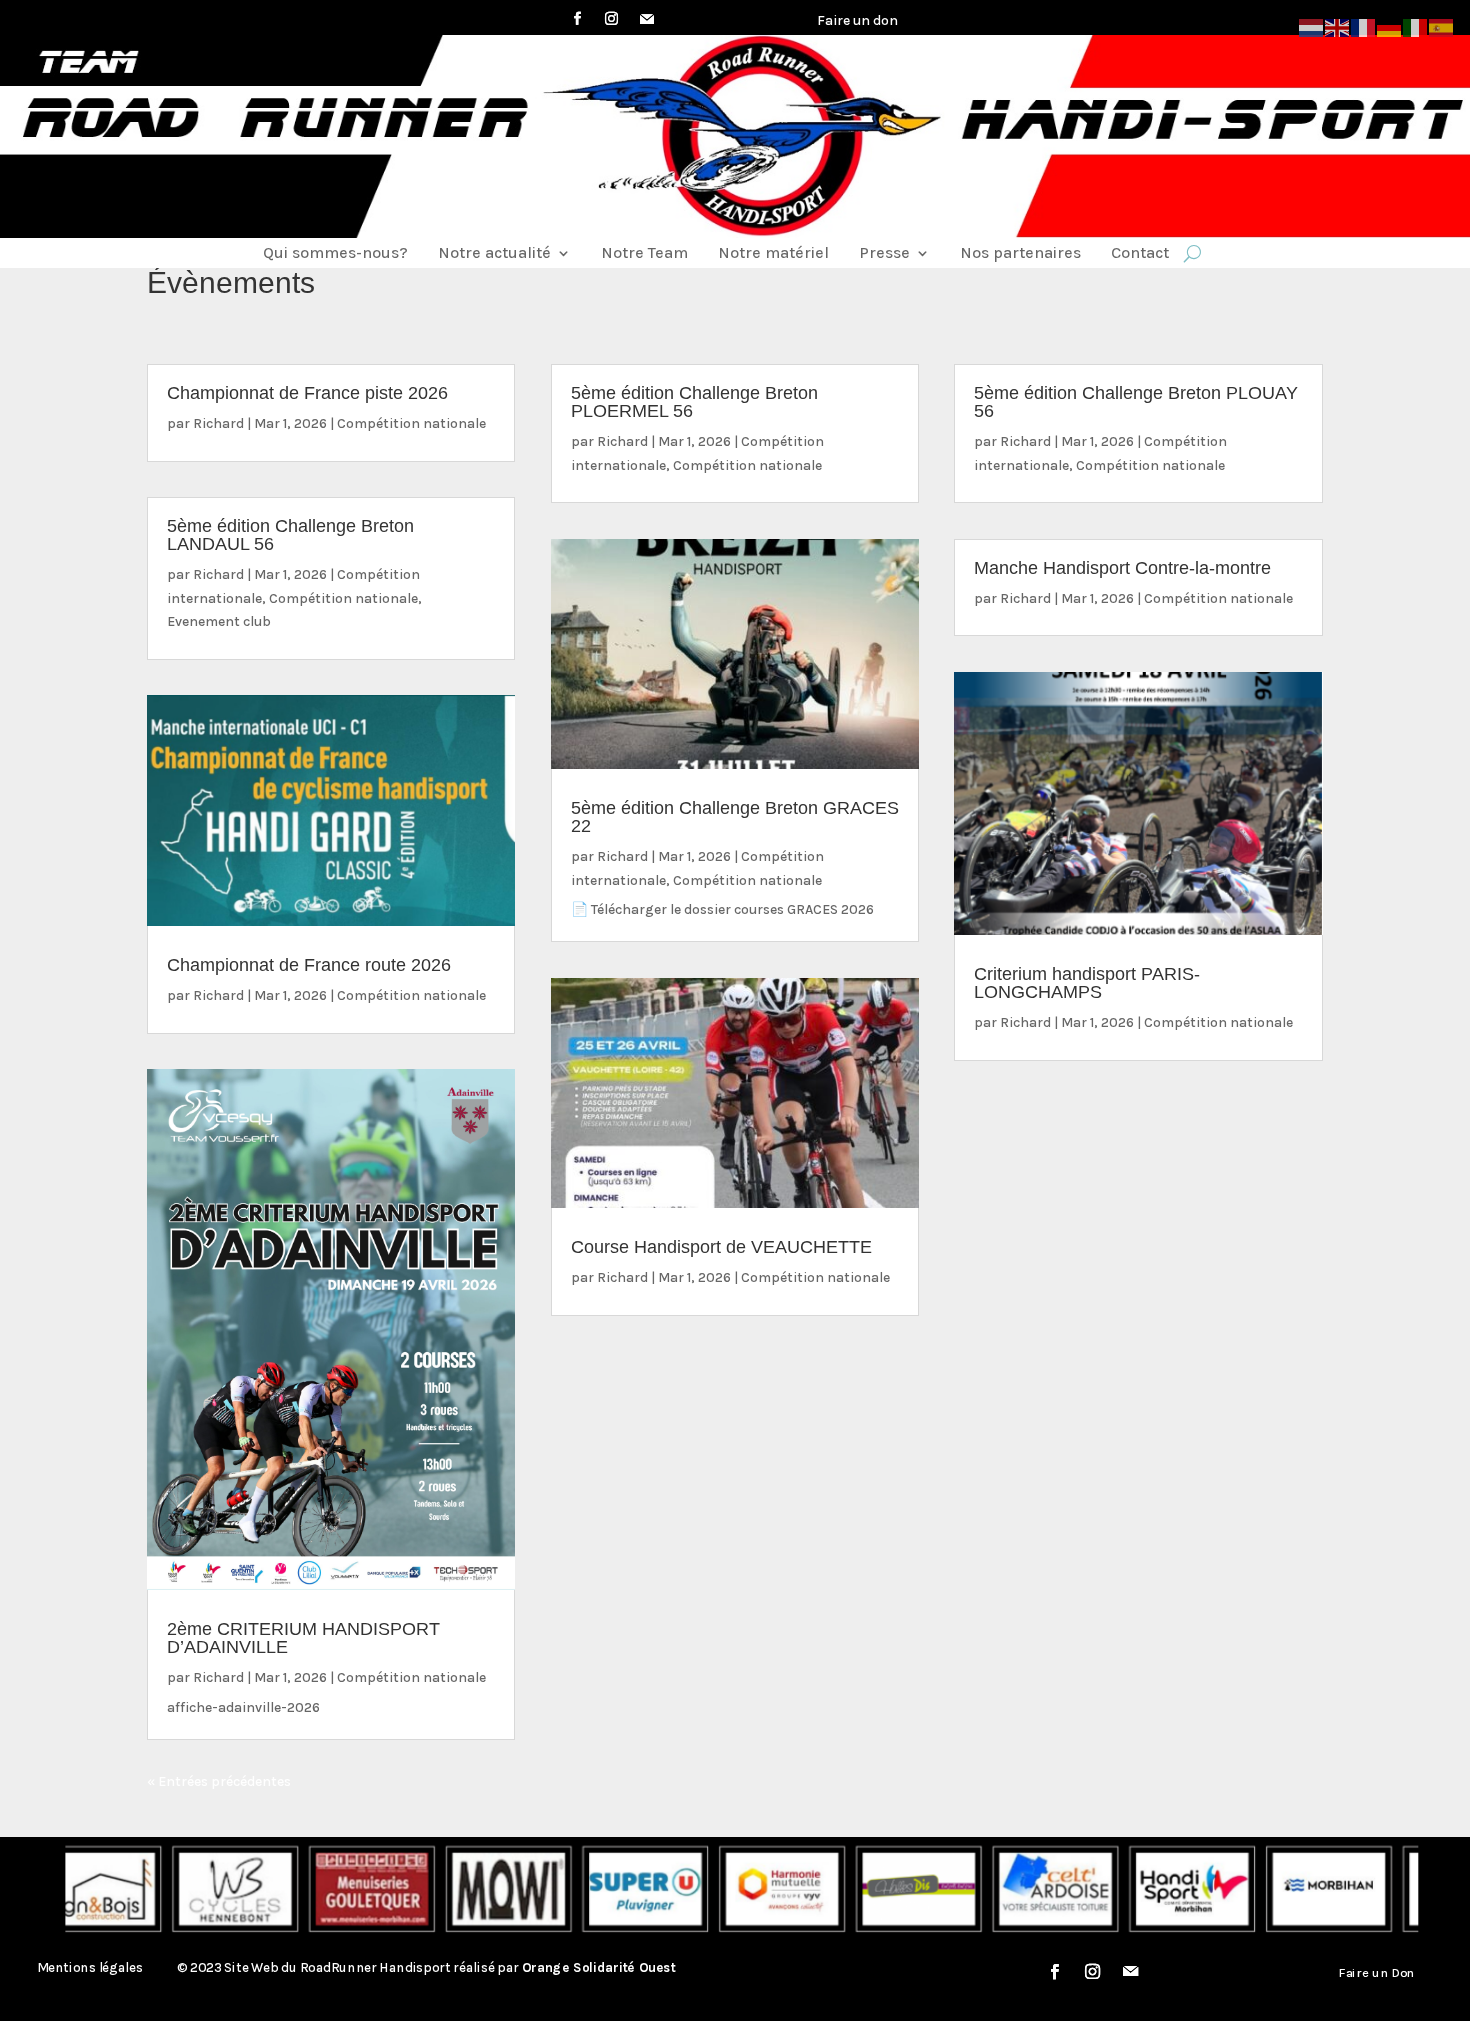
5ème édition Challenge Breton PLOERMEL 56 (694, 402)
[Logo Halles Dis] (818, 1889)
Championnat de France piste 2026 (307, 393)
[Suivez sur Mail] (647, 19)
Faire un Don (1377, 1971)
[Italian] (1416, 26)
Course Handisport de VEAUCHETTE (721, 1247)
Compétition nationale (411, 423)
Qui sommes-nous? (335, 254)
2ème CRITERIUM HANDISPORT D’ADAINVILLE (303, 1638)
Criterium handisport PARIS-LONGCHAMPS (1087, 983)
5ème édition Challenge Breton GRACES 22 (735, 817)
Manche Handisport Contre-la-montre (1122, 568)
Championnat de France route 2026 (309, 965)
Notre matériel (773, 254)
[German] (1390, 26)
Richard (218, 423)
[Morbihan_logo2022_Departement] (1228, 1889)
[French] (1364, 26)
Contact (1140, 254)
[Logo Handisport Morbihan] (1091, 1889)
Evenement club (219, 621)
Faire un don (857, 20)
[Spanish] (1442, 26)
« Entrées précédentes (219, 1781)
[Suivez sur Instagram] (612, 19)
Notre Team (644, 254)
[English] (1338, 26)
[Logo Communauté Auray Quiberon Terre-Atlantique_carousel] (1364, 1889)
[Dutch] (1312, 26)
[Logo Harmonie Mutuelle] (681, 1889)
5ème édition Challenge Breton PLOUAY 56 (1136, 402)
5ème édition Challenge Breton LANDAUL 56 (290, 535)
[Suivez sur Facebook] (578, 19)
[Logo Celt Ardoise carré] (954, 1889)
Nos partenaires (1020, 254)
